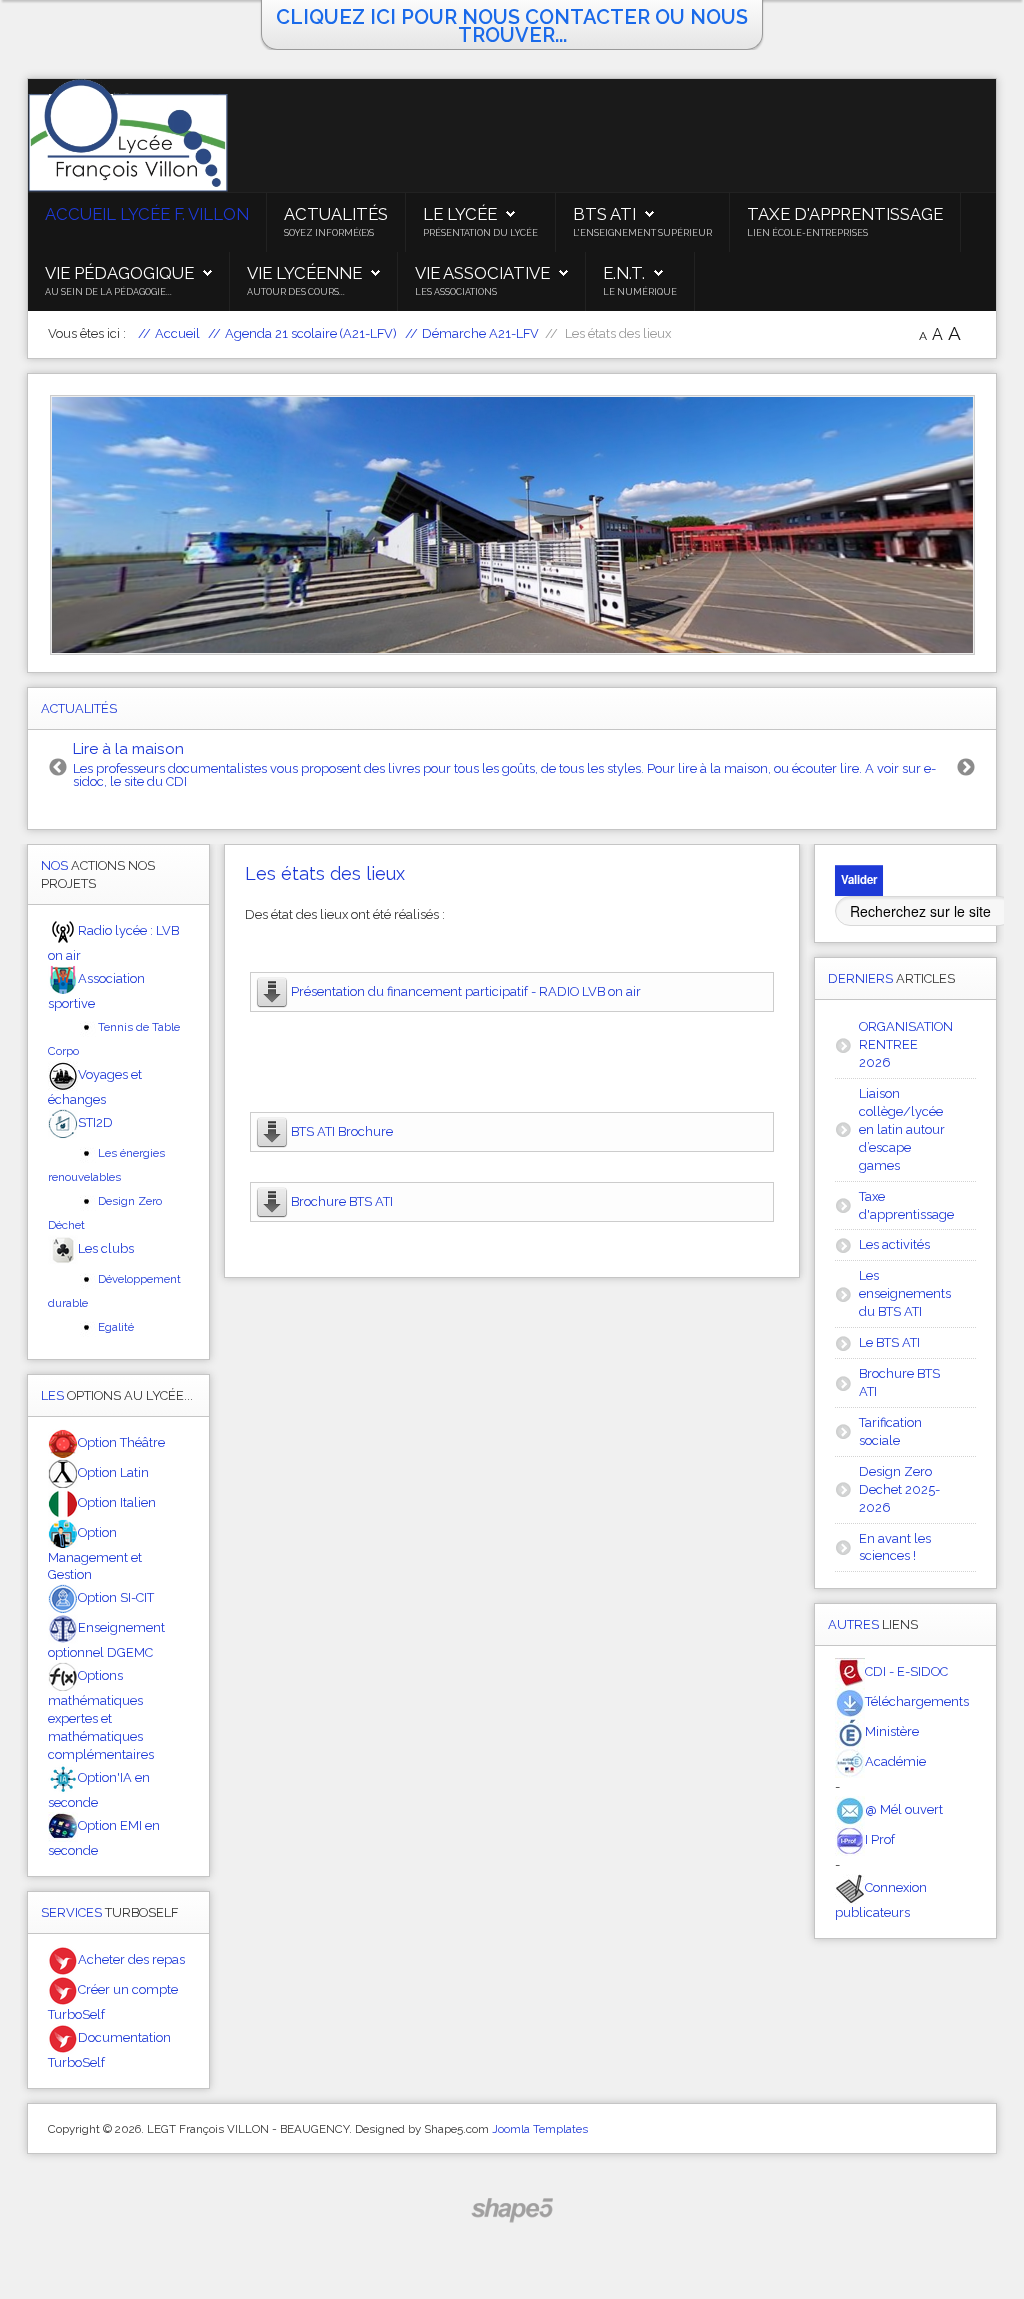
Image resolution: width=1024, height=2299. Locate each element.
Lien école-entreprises (807, 233)
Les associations (456, 292)
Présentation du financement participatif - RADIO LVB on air (466, 991)
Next (966, 768)
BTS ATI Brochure (342, 1131)
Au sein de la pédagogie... (108, 292)
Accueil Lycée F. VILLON (147, 214)
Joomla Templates (540, 2129)
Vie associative (482, 273)
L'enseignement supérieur (642, 233)
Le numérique (640, 292)
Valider (859, 879)
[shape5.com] (512, 2210)
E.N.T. (624, 273)
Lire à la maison (128, 749)
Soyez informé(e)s (329, 233)
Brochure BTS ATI (342, 1201)
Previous (58, 768)
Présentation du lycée (480, 233)
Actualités (336, 214)
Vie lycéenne (304, 273)
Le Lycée (460, 214)
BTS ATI (604, 214)
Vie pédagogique (119, 273)
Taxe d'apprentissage (845, 214)
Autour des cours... (296, 292)
